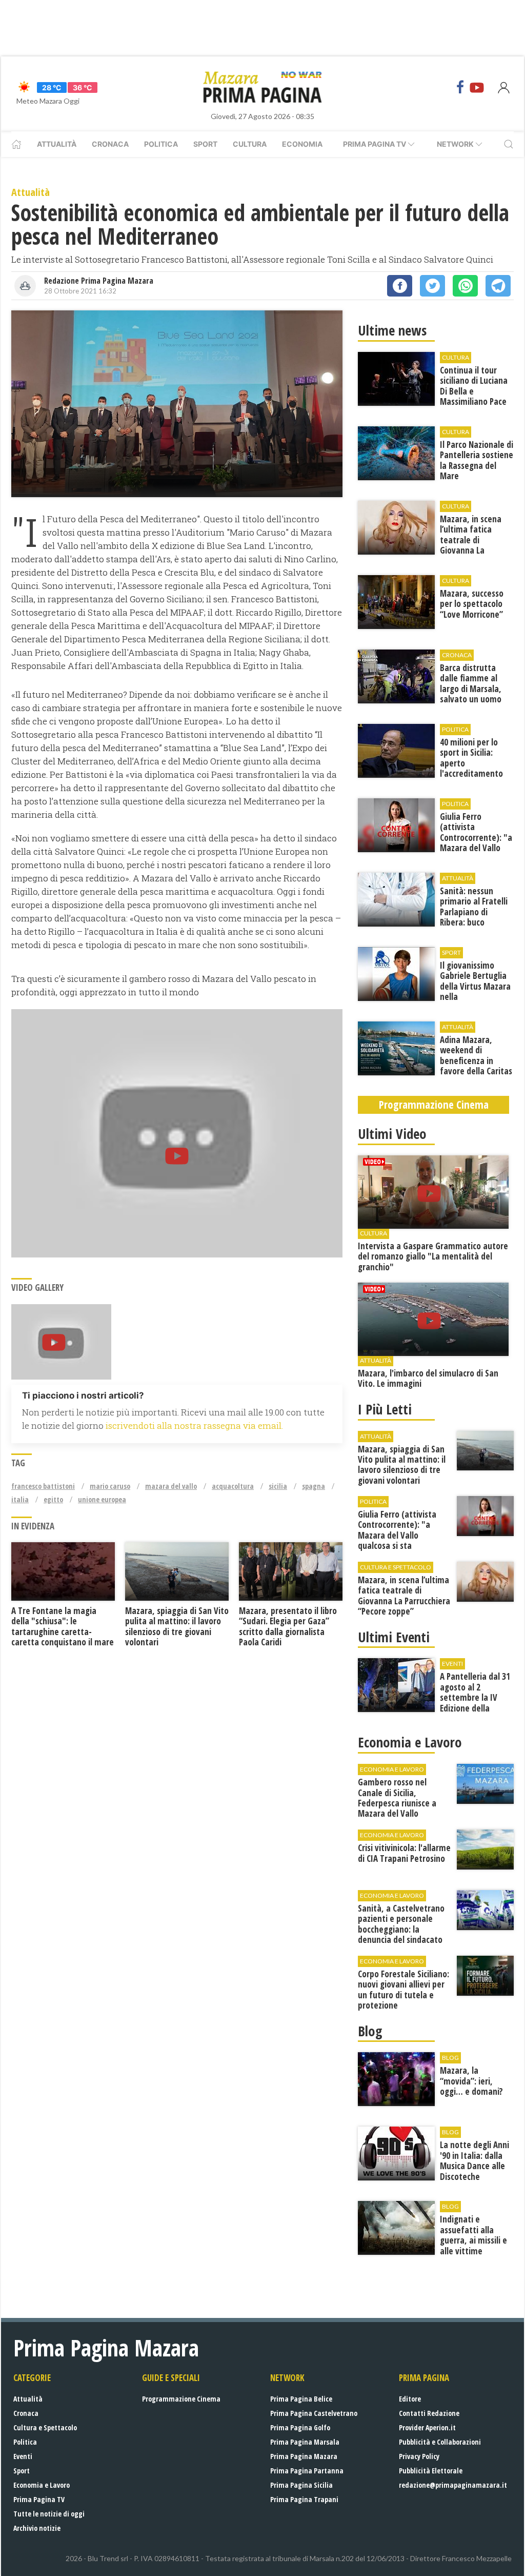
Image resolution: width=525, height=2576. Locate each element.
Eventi (23, 2456)
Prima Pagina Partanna (307, 2471)
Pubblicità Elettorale (431, 2471)
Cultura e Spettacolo (45, 2427)
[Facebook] (460, 87)
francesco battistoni (43, 1486)
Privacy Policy (419, 2456)
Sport (205, 144)
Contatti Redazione (429, 2413)
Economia (302, 144)
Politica (161, 144)
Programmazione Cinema (181, 2399)
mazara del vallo (171, 1486)
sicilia (278, 1486)
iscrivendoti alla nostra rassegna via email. (194, 1425)
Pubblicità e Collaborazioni (440, 2442)
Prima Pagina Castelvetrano (314, 2413)
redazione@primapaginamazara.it (453, 2485)
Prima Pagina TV (39, 2499)
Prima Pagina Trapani (304, 2499)
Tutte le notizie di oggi (49, 2514)
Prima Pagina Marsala (305, 2442)
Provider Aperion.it (427, 2427)
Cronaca (110, 144)
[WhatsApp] (465, 286)
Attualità (57, 144)
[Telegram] (498, 286)
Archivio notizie (37, 2528)
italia (20, 1499)
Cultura (250, 144)
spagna (314, 1486)
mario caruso (110, 1486)
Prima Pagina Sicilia (301, 2485)
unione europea (102, 1499)
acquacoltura (233, 1486)
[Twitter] (432, 286)
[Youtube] (477, 87)
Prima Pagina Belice (301, 2399)
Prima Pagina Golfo (300, 2427)
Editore (410, 2399)
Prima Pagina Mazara (304, 2456)
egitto (53, 1499)
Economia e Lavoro (42, 2485)
